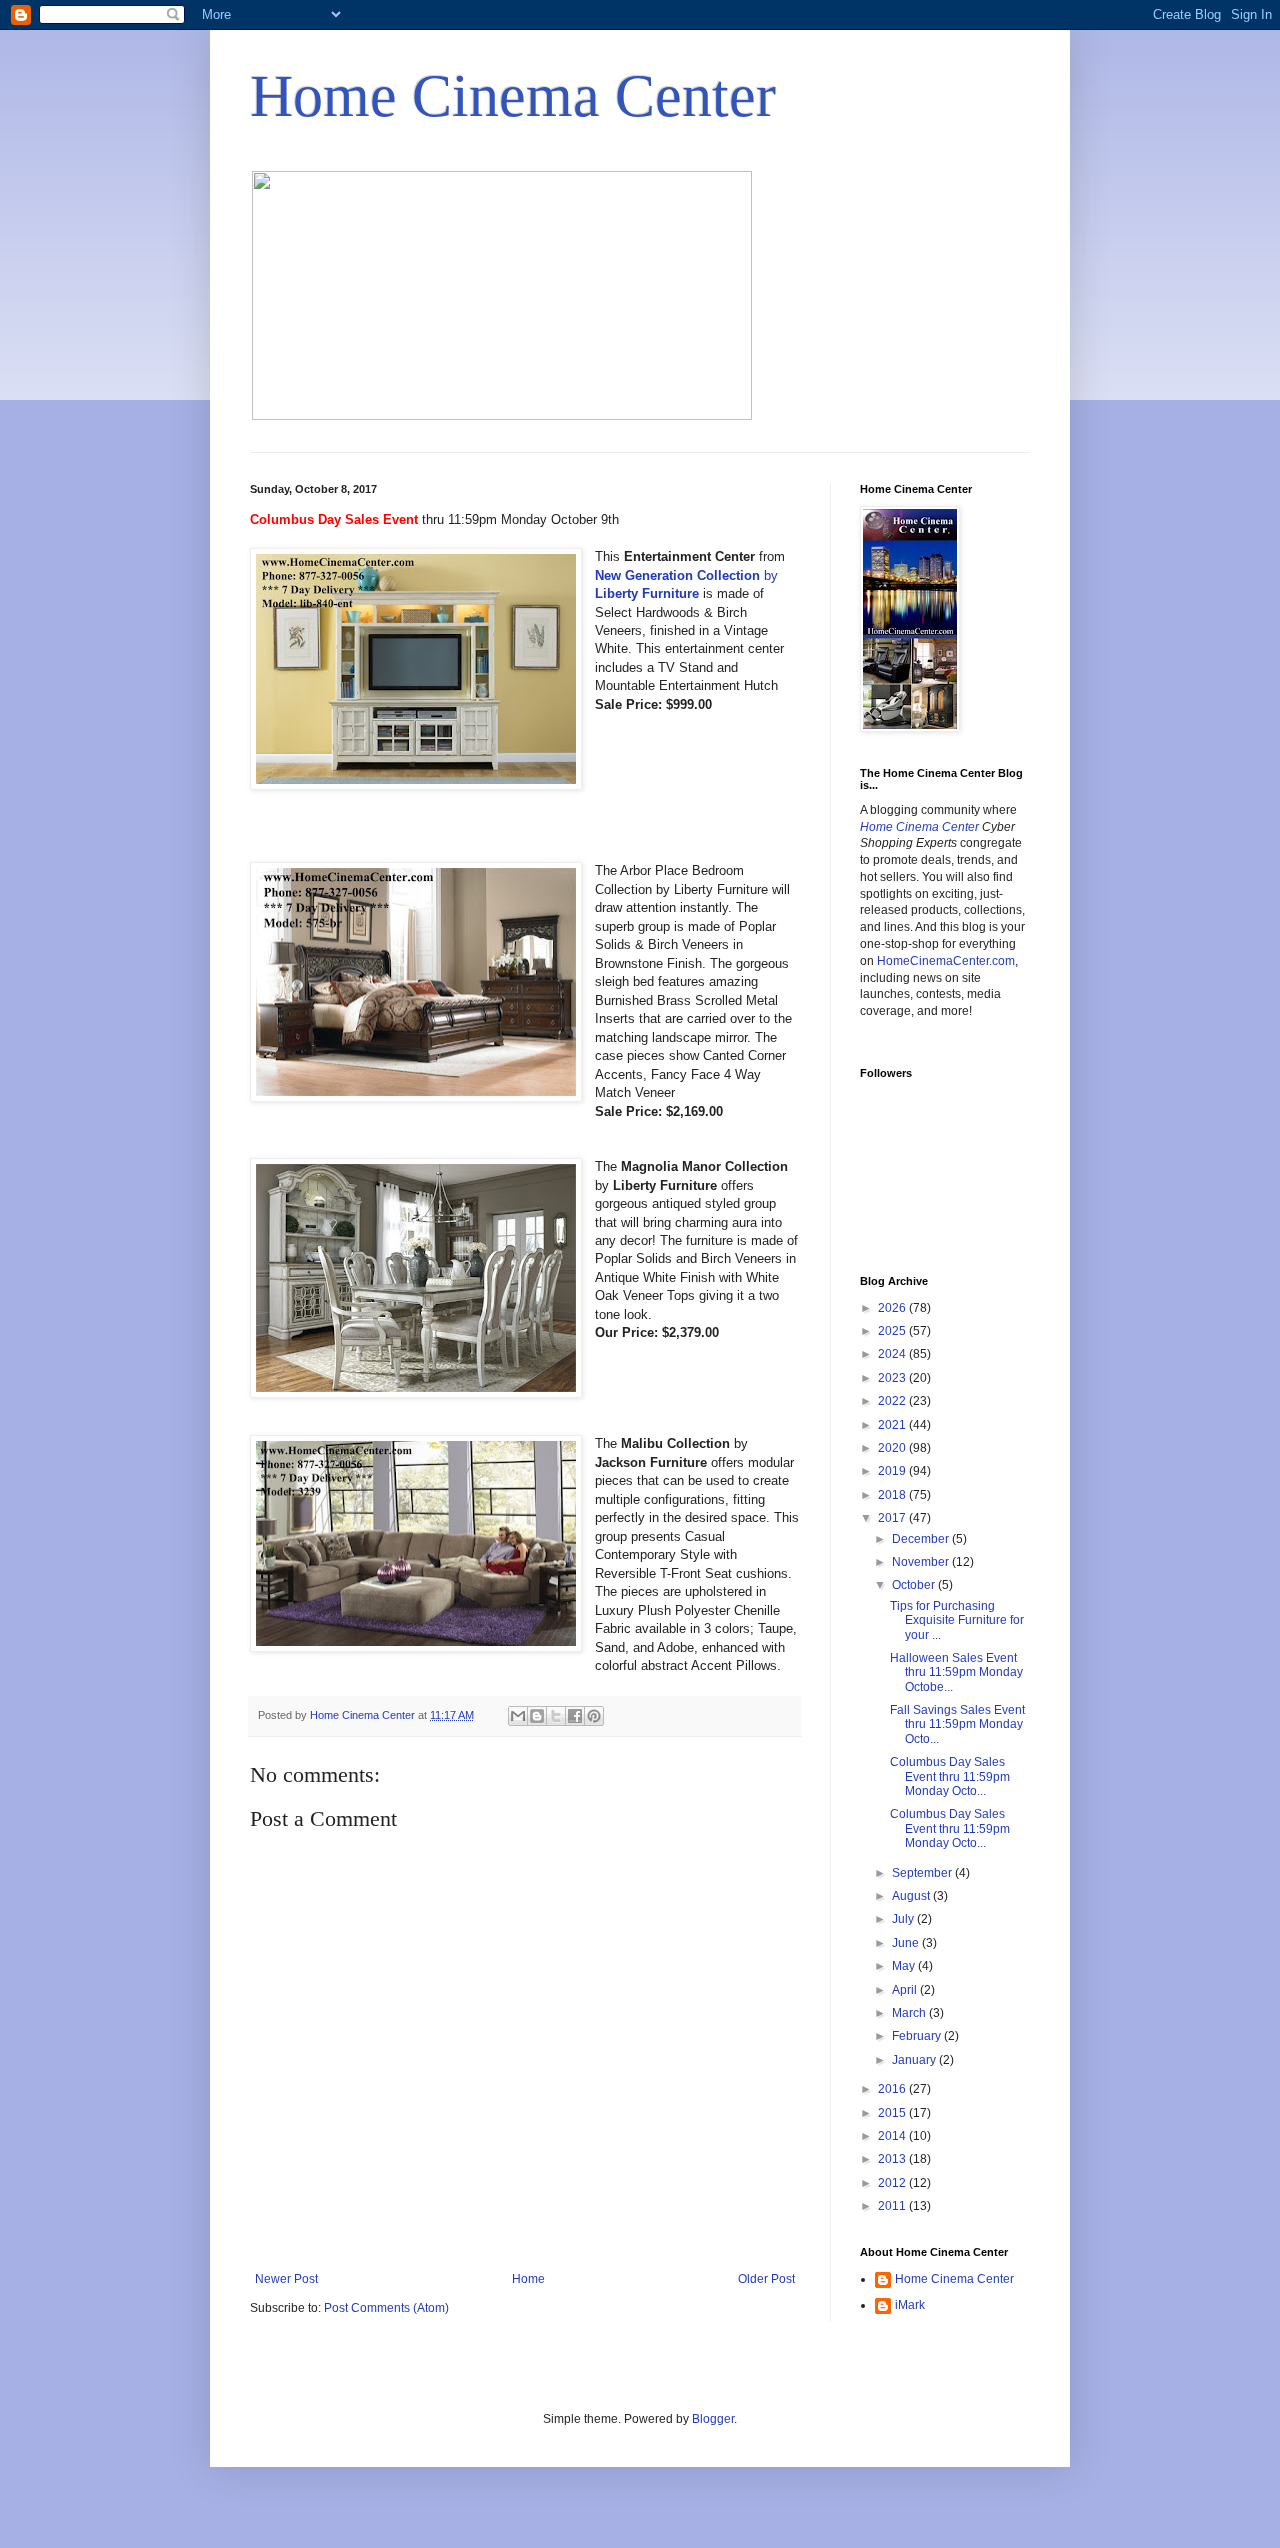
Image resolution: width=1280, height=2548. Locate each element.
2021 (893, 1425)
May (905, 1966)
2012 (893, 2183)
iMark (910, 2305)
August (912, 1896)
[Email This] (518, 1716)
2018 (893, 1495)
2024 (893, 1354)
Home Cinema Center (513, 96)
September (923, 1873)
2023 (893, 1378)
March (910, 2013)
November (922, 1562)
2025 (893, 1331)
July (904, 1919)
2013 (893, 2159)
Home (528, 2279)
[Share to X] (556, 1716)
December (922, 1539)
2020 (893, 1448)
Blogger (713, 2419)
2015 (893, 2113)
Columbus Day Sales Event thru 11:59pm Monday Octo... (950, 1776)
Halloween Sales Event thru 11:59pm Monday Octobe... (956, 1672)
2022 (893, 1401)
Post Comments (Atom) (386, 2308)
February (918, 2036)
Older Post (766, 2279)
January (915, 2060)
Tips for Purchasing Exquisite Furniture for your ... (957, 1620)
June (907, 1943)
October (915, 1585)
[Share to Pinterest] (594, 1716)
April (906, 1990)
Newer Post (286, 2279)
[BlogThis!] (537, 1716)
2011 (893, 2206)
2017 (893, 1518)
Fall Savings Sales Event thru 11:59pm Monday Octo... (957, 1724)
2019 (893, 1471)
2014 (893, 2136)
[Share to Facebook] (575, 1716)
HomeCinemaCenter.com (946, 961)
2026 (893, 1308)
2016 (893, 2089)
